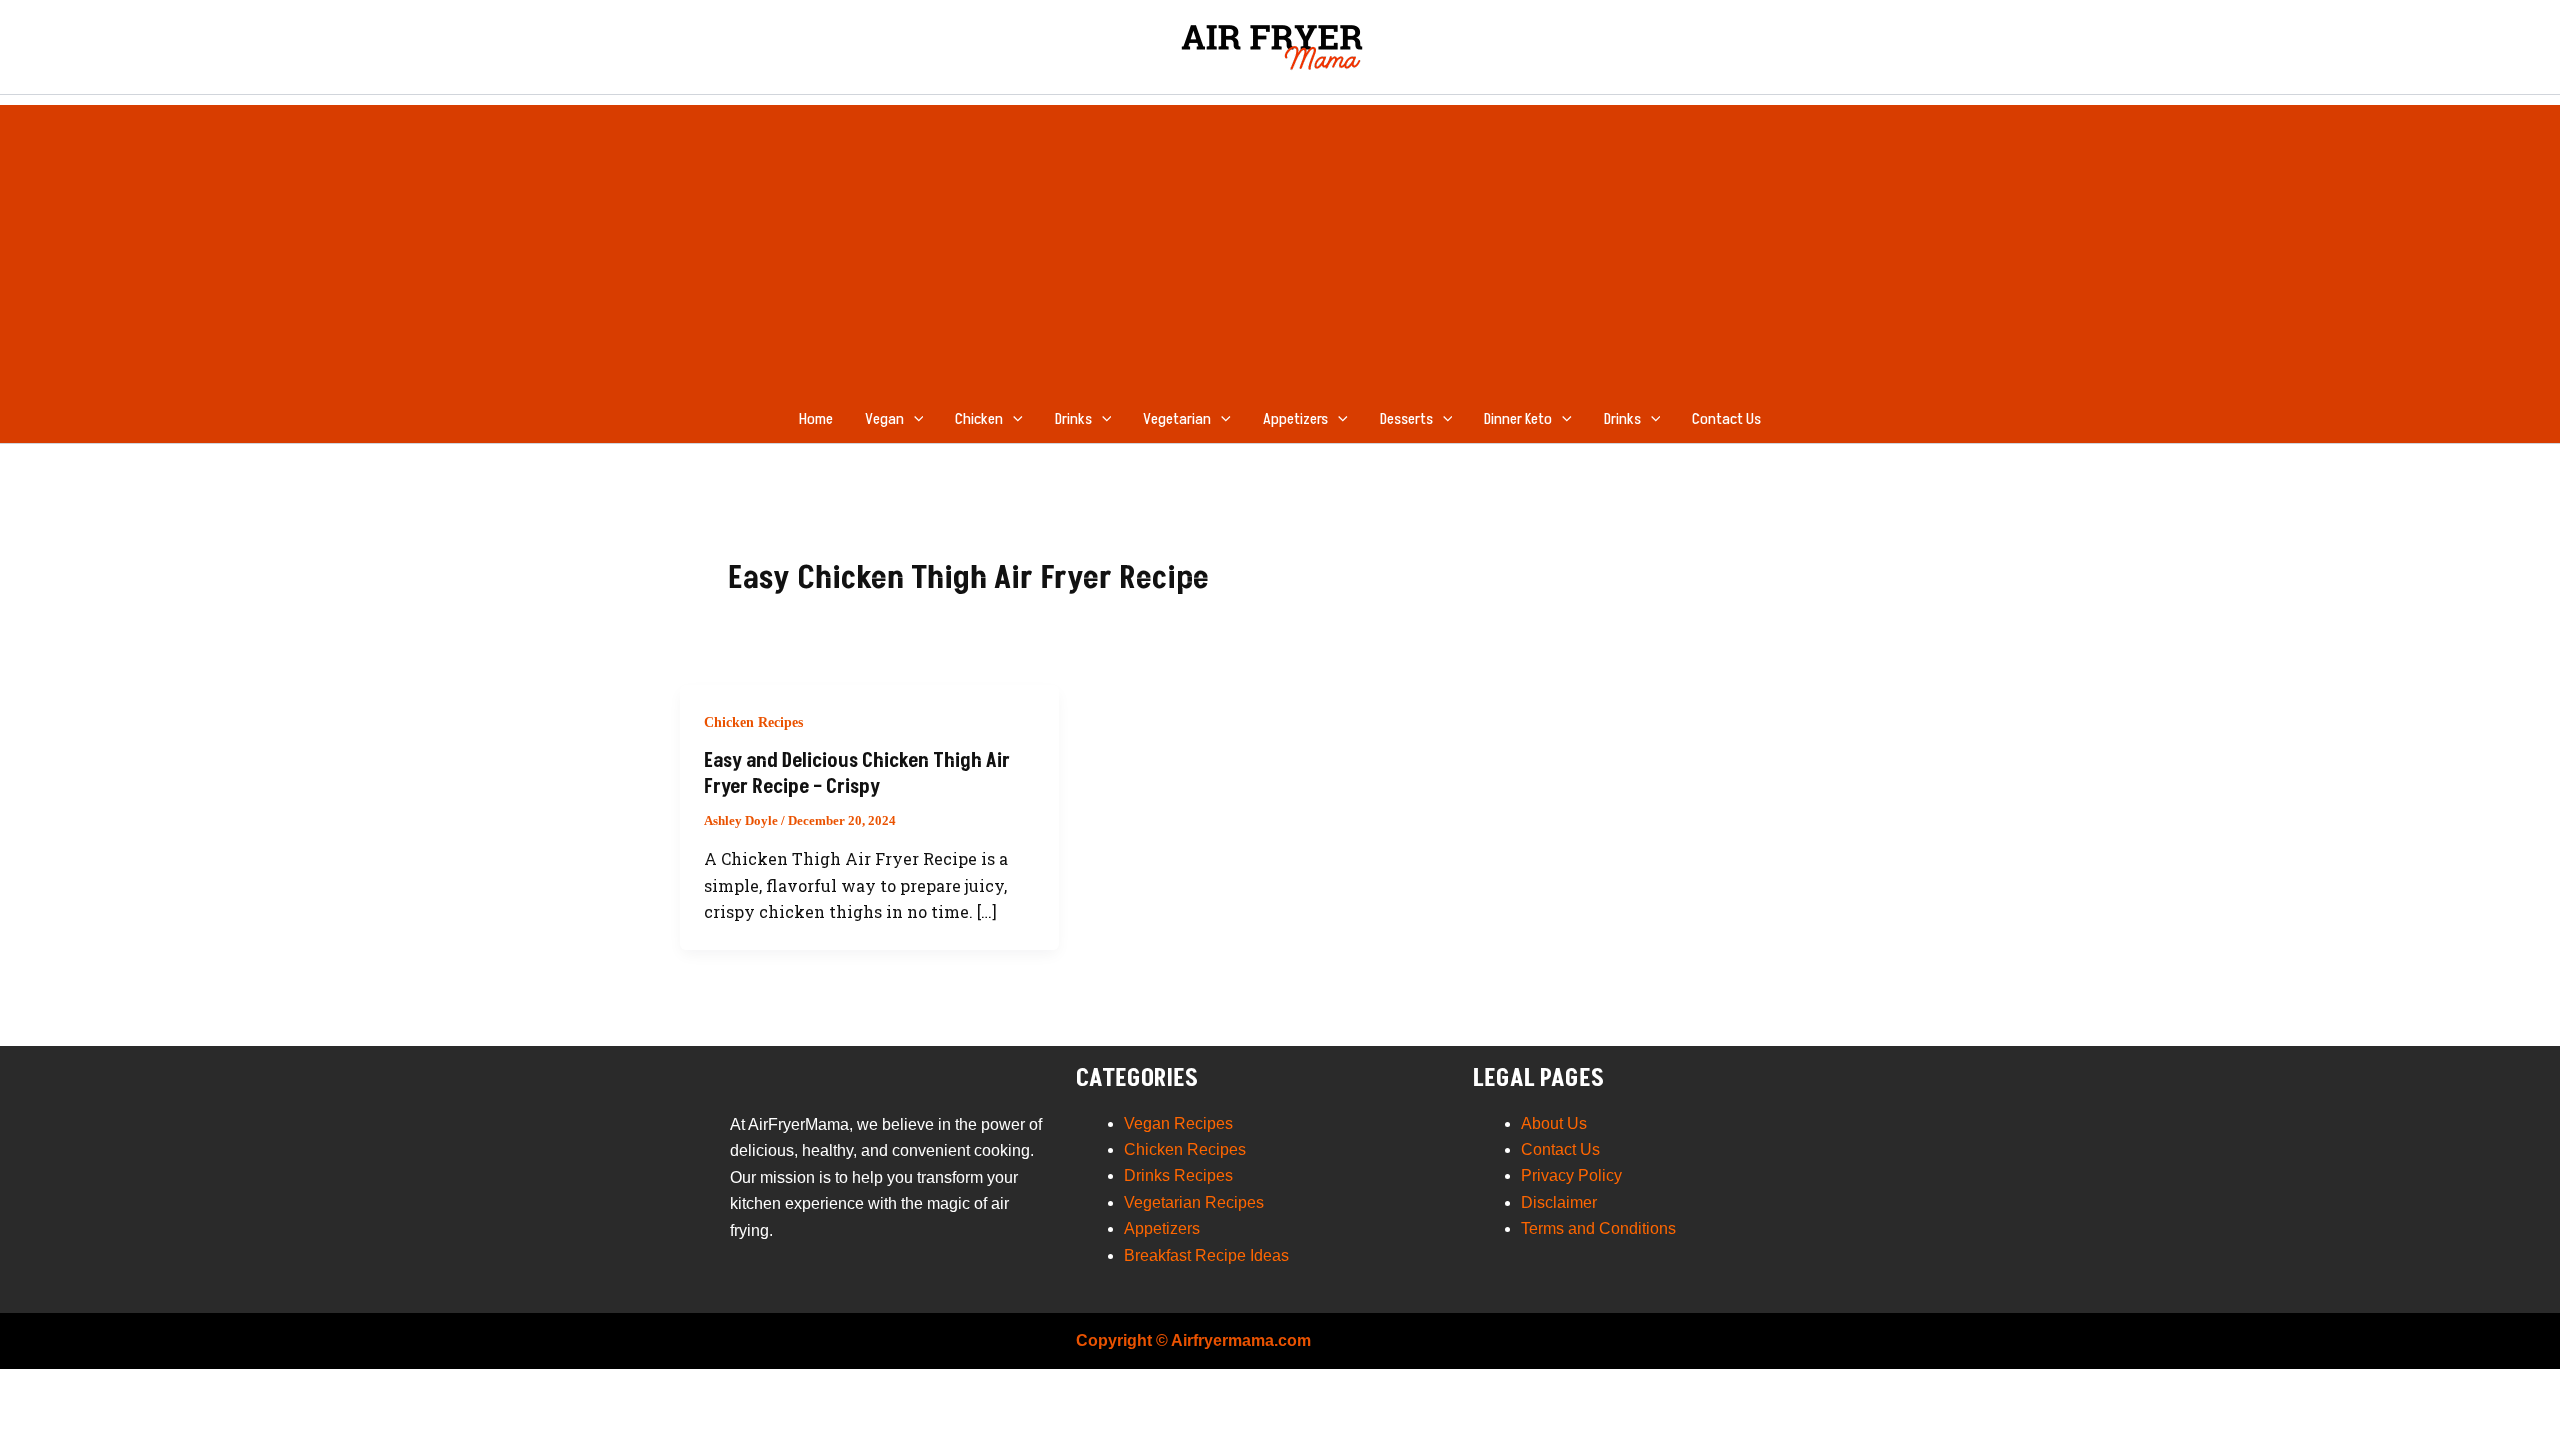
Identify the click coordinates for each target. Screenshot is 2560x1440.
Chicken (979, 419)
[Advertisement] (1280, 245)
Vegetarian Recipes (1194, 1202)
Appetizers (1295, 419)
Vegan (884, 419)
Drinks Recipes (1178, 1175)
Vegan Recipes (1178, 1123)
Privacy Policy (1571, 1175)
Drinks (1073, 419)
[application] (914, 419)
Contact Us (1726, 419)
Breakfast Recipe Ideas (1206, 1255)
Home (816, 419)
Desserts (1406, 419)
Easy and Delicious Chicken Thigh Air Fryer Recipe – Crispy (857, 774)
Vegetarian (1177, 419)
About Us (1554, 1123)
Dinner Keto (1518, 419)
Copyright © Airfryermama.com (1193, 1340)
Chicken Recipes (753, 722)
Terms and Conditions (1598, 1228)
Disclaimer (1559, 1202)
